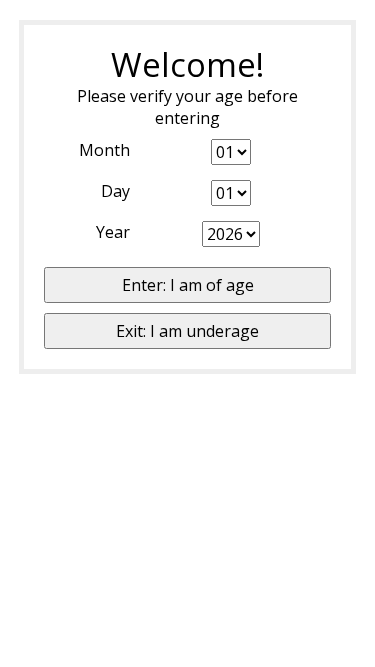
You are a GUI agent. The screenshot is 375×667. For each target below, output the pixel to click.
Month (104, 150)
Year (113, 232)
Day (115, 191)
